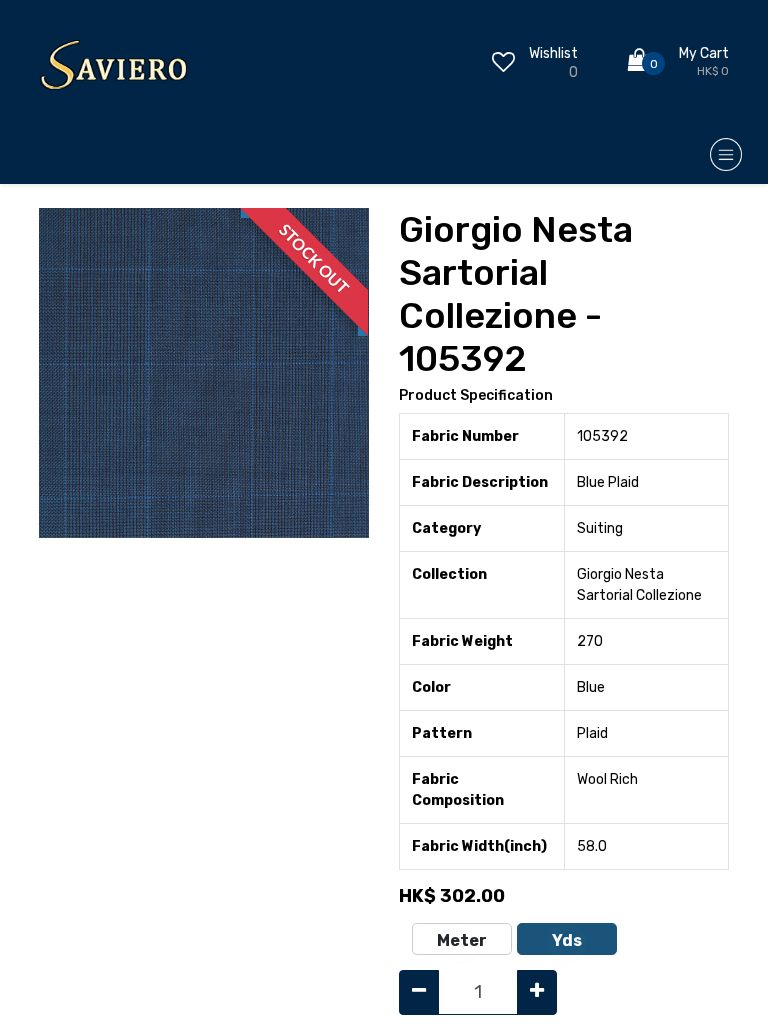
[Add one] (537, 992)
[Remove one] (419, 992)
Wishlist (553, 53)
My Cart (704, 53)
